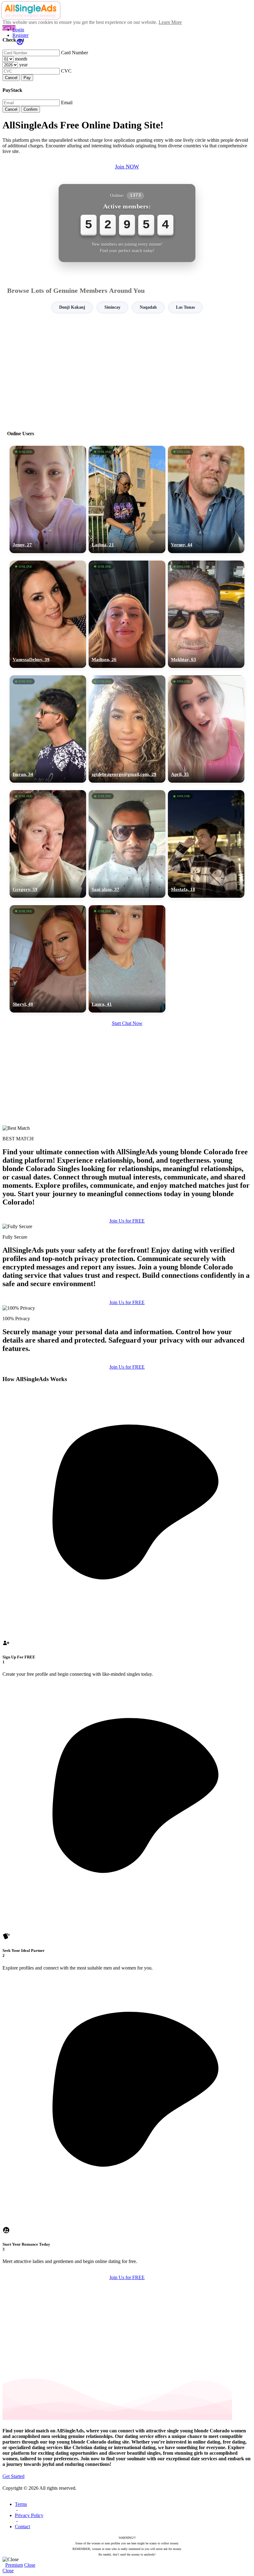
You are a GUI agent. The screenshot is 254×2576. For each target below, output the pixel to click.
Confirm (31, 109)
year (23, 65)
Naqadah (148, 307)
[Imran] (48, 729)
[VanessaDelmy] (48, 614)
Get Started (13, 2476)
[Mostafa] (206, 844)
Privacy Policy (29, 2515)
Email (67, 103)
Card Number (74, 53)
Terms (21, 2504)
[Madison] (127, 614)
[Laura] (127, 959)
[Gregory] (48, 844)
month (21, 59)
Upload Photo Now (130, 1331)
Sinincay (112, 307)
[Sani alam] (127, 844)
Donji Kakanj (72, 307)
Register (20, 35)
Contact (22, 2527)
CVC (66, 71)
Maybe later (127, 1344)
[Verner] (206, 499)
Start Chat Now (127, 1023)
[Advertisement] (127, 369)
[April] (206, 729)
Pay (27, 78)
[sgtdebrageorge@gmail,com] (127, 729)
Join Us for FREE (127, 1221)
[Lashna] (127, 499)
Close (30, 2565)
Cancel (11, 78)
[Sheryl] (48, 959)
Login (18, 30)
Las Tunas (185, 307)
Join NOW (127, 167)
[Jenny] (48, 499)
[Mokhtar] (206, 614)
